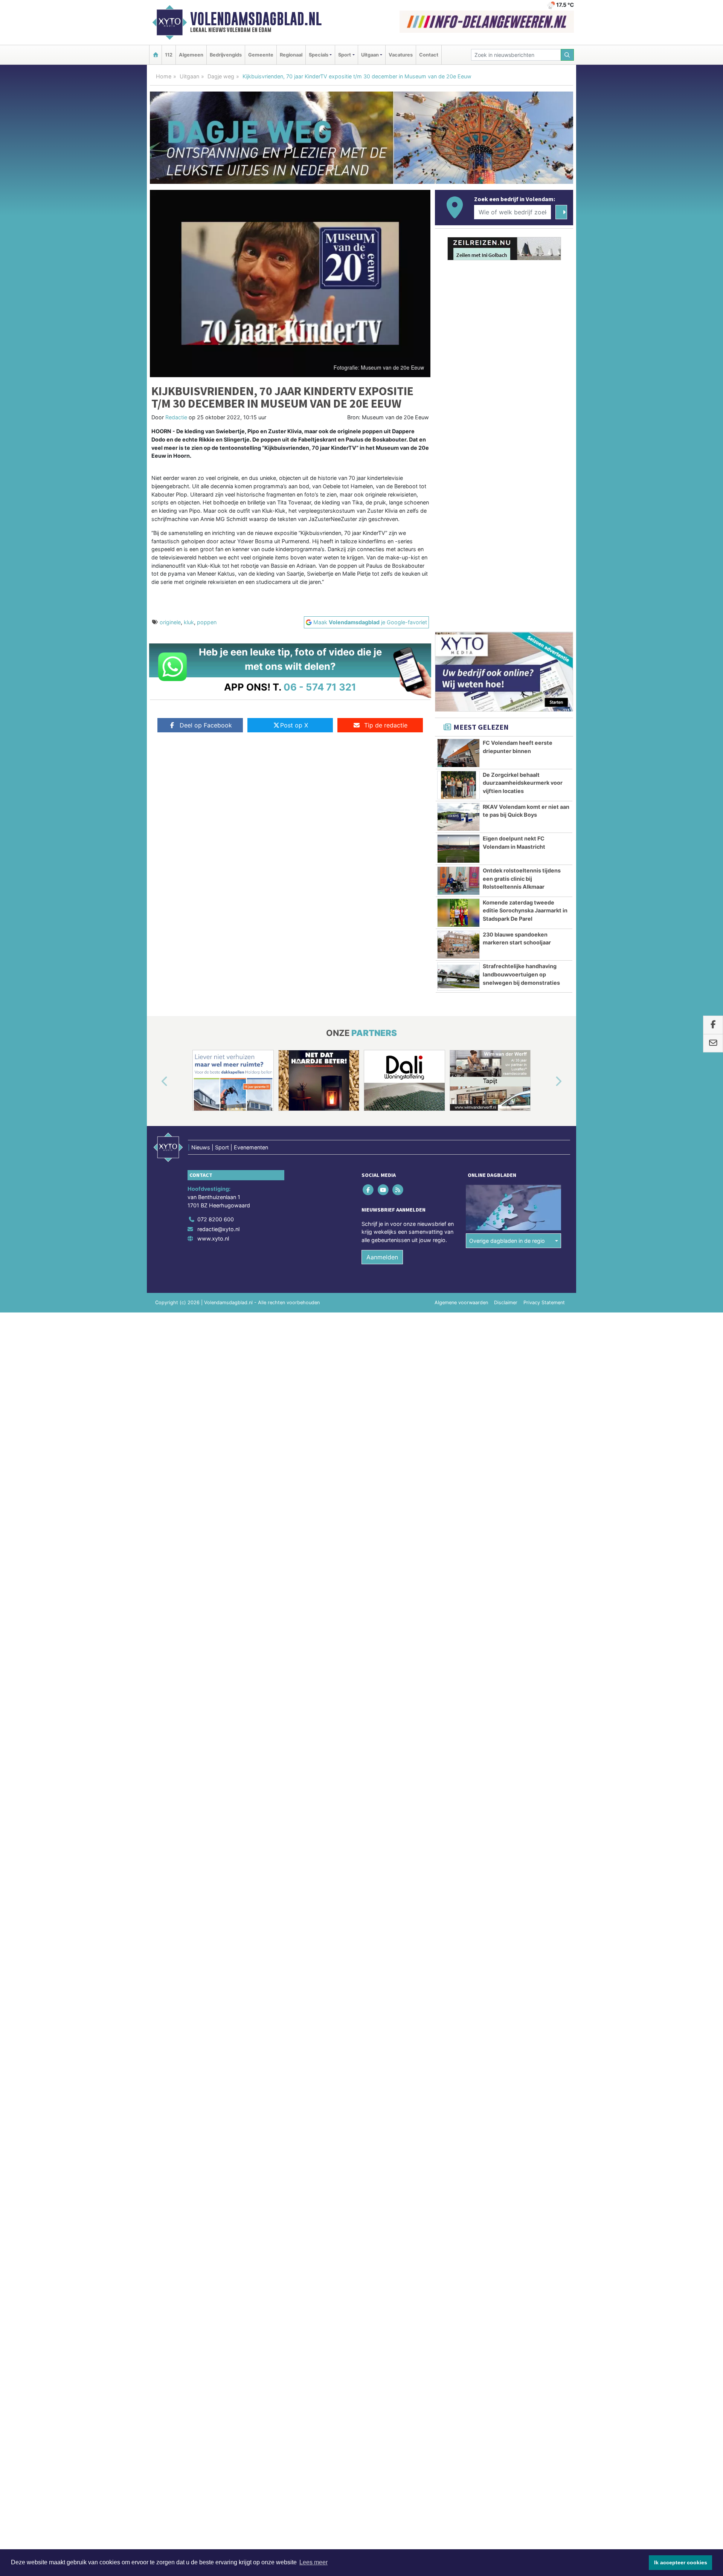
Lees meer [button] (313, 2562)
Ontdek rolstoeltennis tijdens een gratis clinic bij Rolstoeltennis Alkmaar (522, 879)
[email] (713, 1044)
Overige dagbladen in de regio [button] (507, 1241)
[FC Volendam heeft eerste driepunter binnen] (458, 753)
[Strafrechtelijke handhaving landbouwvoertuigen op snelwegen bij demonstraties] (458, 976)
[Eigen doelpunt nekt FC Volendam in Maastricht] (458, 849)
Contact (429, 55)
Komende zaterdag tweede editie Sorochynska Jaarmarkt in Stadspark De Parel (525, 911)
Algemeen (191, 55)
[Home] (156, 55)
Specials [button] (319, 55)
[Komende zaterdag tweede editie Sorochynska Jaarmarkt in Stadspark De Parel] (458, 913)
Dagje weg (221, 76)
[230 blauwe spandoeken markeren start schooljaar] (458, 945)
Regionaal (291, 55)
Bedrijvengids (226, 55)
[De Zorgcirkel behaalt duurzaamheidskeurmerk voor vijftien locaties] (458, 785)
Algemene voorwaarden (461, 1303)
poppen (207, 622)
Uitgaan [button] (370, 55)
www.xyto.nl (213, 1238)
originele (170, 622)
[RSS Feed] (398, 1190)
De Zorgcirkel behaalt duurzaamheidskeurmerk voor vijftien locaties (523, 783)
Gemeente (261, 55)
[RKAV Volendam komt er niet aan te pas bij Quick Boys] (458, 817)
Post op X (294, 725)
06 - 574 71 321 (320, 687)
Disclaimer (506, 1303)
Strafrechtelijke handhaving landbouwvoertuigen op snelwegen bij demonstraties (521, 974)
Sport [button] (345, 55)
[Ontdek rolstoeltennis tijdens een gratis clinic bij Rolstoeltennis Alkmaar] (458, 881)
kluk (189, 622)
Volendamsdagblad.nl (256, 19)
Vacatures (401, 55)
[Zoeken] (567, 55)
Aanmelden (382, 1257)
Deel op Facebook (206, 725)
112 (169, 55)
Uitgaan (189, 76)
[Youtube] (384, 1190)
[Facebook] (369, 1190)
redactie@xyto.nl (218, 1229)
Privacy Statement (544, 1303)
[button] (156, 1082)
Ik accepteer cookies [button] (681, 2562)
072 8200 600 (216, 1219)
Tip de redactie (386, 725)
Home (164, 76)
